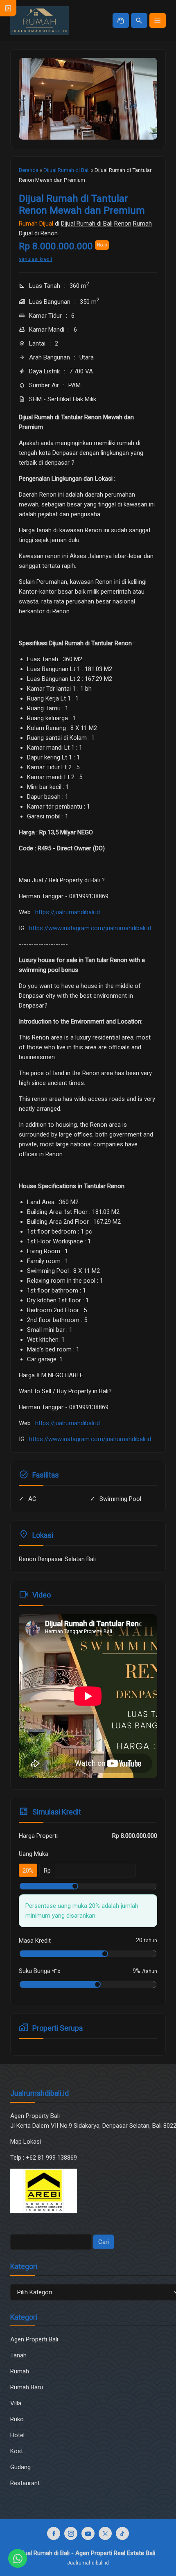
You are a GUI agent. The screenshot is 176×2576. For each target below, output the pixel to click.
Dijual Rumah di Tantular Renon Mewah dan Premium (82, 204)
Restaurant (25, 2483)
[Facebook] (54, 2533)
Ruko (17, 2419)
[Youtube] (88, 2533)
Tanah (18, 2355)
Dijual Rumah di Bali (87, 224)
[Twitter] (105, 2533)
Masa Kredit (35, 1941)
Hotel (17, 2435)
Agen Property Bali (35, 2116)
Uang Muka (34, 1854)
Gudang (20, 2467)
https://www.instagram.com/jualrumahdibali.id (90, 928)
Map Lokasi (26, 2142)
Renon (123, 224)
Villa (16, 2403)
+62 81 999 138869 (52, 2158)
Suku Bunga (39, 1971)
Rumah (20, 2371)
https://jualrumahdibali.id (68, 912)
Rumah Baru (27, 2387)
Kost (17, 2451)
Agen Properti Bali (34, 2339)
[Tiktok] (122, 2533)
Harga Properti (38, 1836)
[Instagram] (71, 2533)
